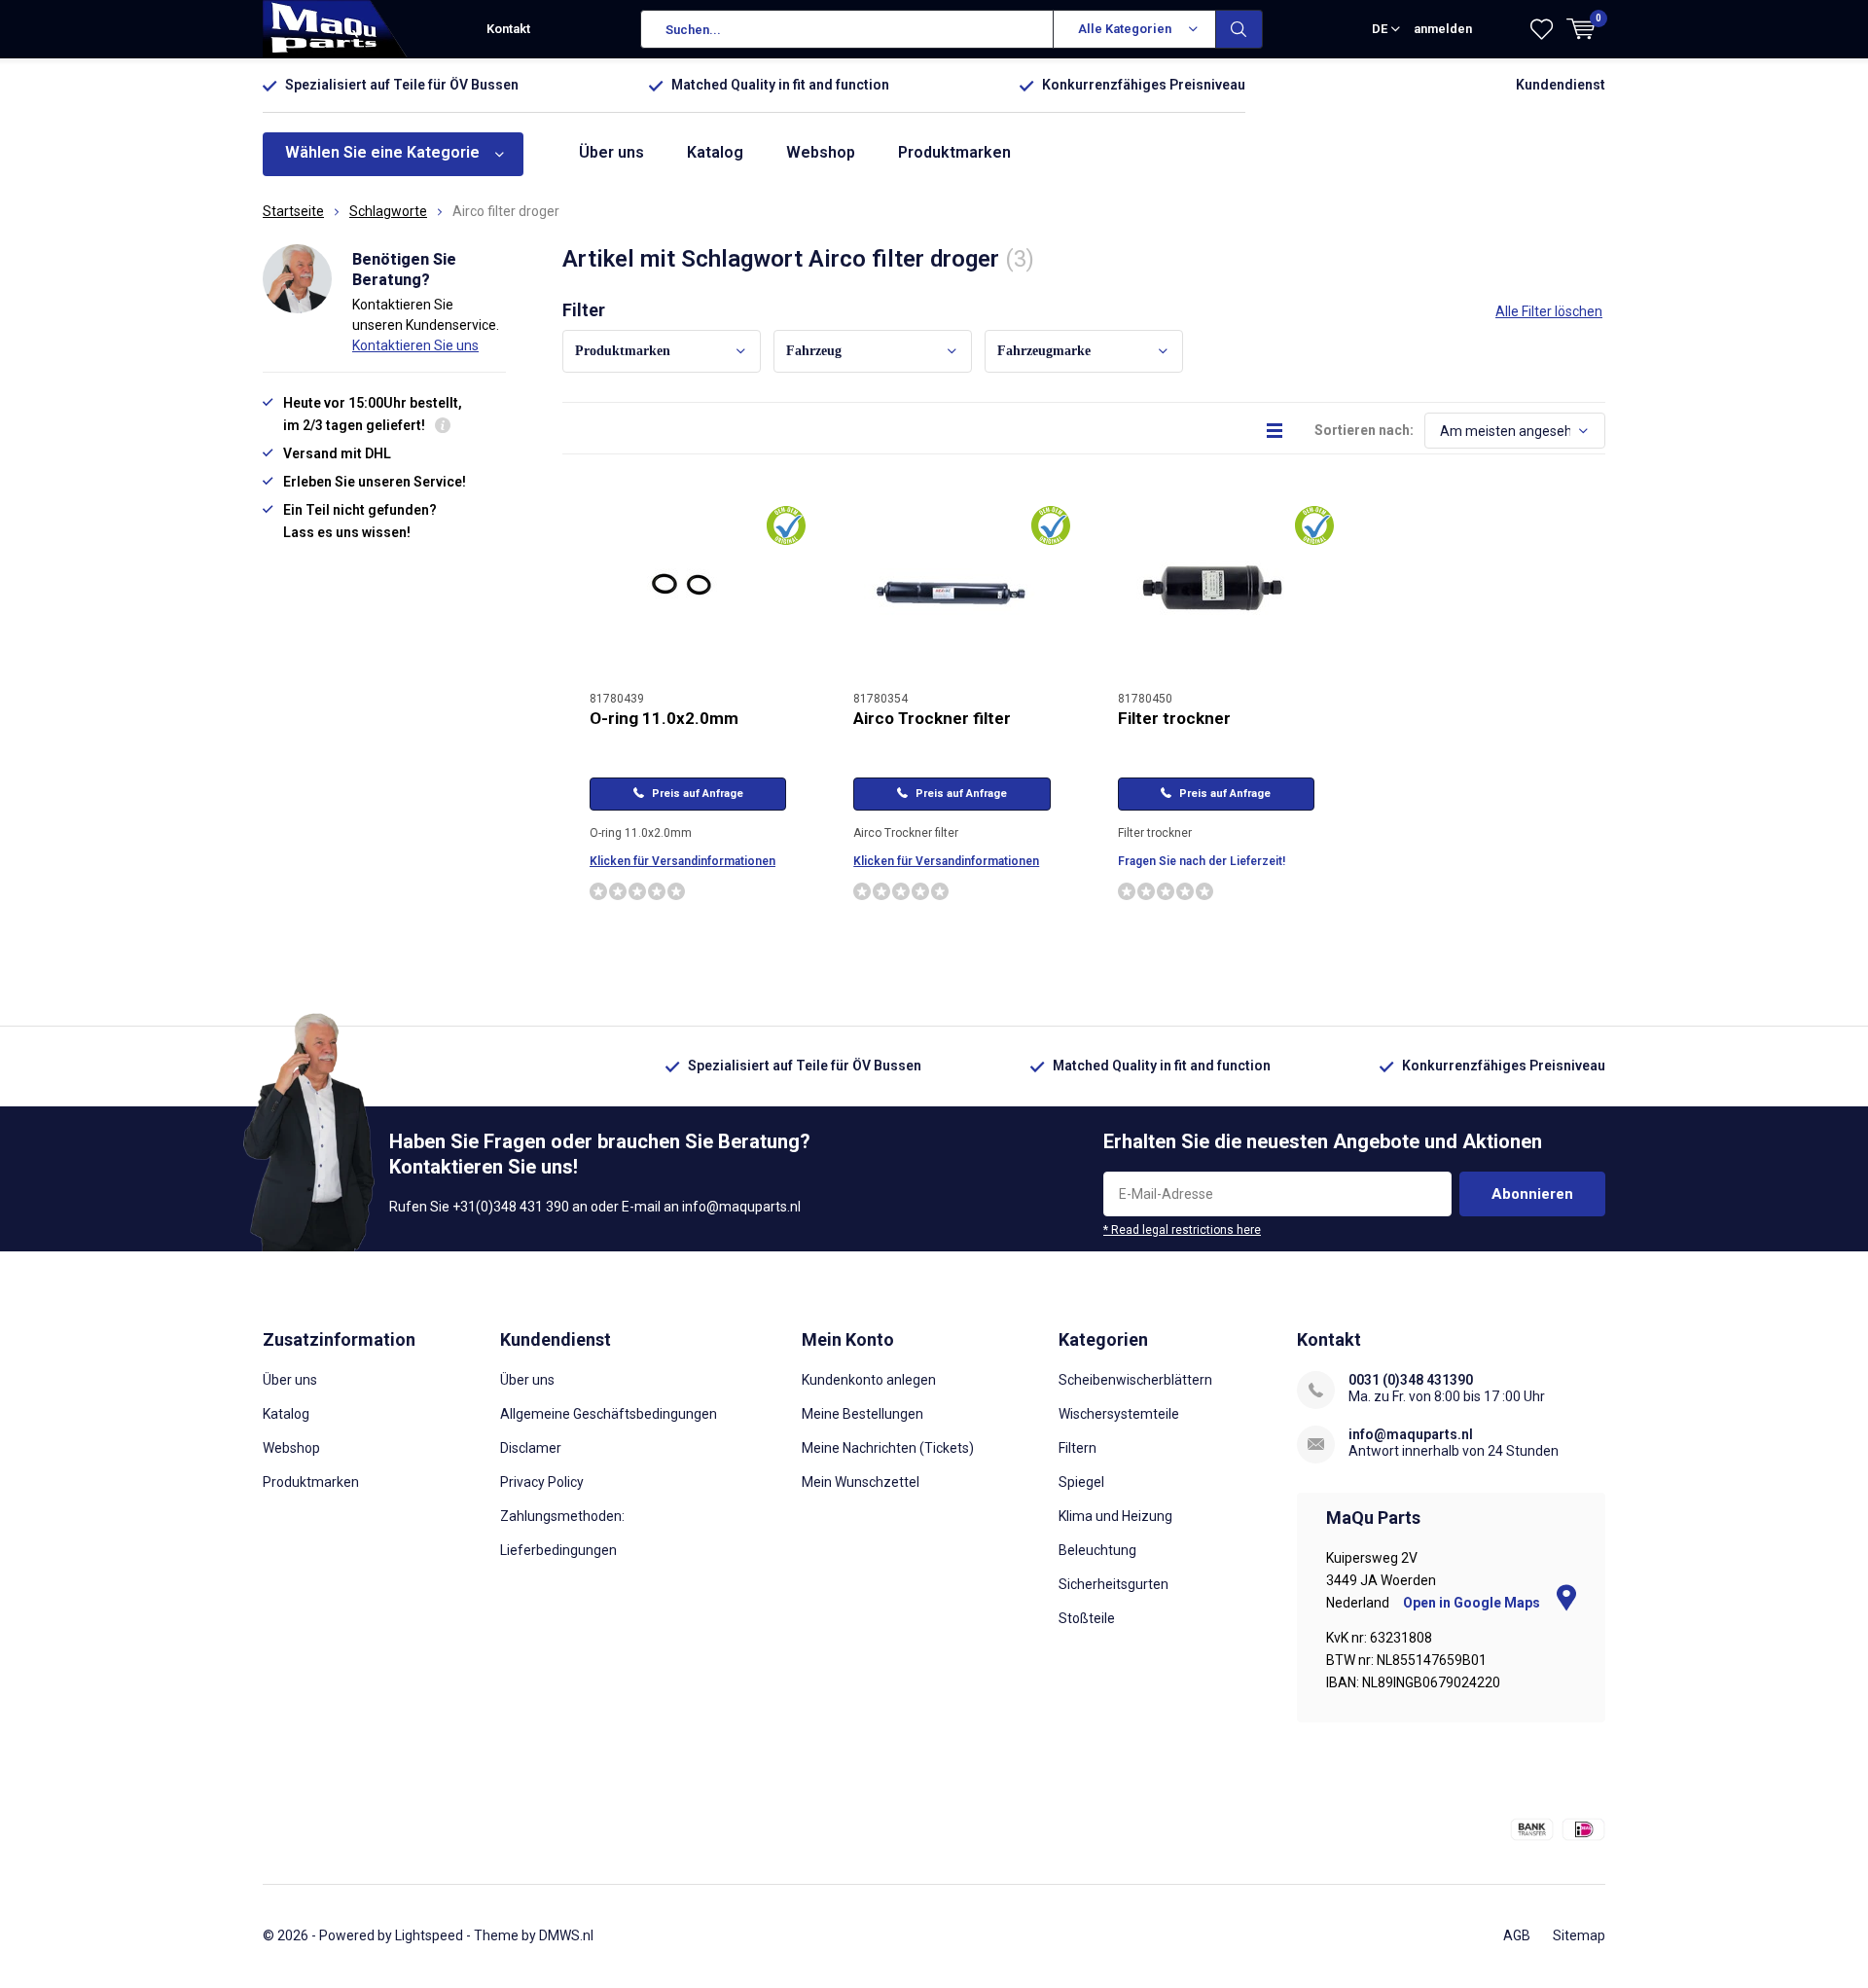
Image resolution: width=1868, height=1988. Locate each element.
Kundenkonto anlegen (869, 1380)
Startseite (293, 211)
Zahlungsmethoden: (562, 1516)
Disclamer (531, 1448)
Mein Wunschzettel (861, 1482)
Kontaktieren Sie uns (415, 345)
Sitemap (1579, 1935)
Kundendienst (1561, 85)
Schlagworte (388, 211)
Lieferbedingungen (558, 1550)
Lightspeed (429, 1935)
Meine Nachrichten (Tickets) (888, 1448)
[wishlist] (1542, 29)
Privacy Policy (542, 1482)
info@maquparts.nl (1411, 1434)
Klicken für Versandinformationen (683, 861)
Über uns (611, 152)
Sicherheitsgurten (1114, 1584)
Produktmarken (954, 152)
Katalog (715, 152)
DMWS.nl (566, 1935)
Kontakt (508, 29)
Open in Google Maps (1473, 1603)
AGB (1517, 1935)
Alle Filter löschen (1549, 311)
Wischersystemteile (1119, 1414)
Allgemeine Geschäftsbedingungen (609, 1414)
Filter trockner (1174, 718)
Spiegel (1081, 1482)
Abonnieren (1532, 1194)
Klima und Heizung (1115, 1516)
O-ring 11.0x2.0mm (664, 718)
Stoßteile (1087, 1618)
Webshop (821, 152)
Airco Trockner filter (932, 718)
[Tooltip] (443, 428)
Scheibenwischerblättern (1135, 1380)
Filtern (1078, 1448)
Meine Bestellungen (862, 1414)
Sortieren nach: (1364, 430)
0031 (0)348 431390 (1411, 1380)
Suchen (1239, 29)
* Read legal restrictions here (1182, 1230)
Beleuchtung (1097, 1550)
